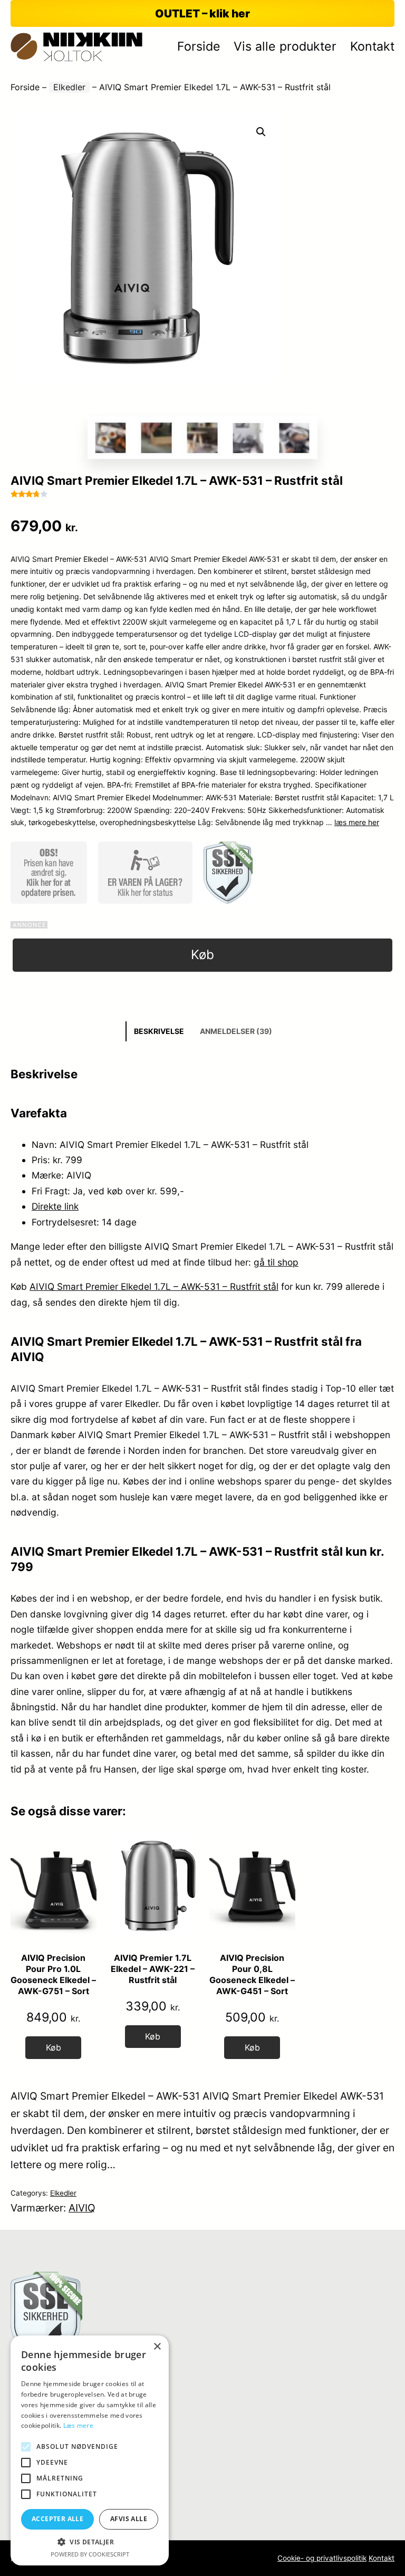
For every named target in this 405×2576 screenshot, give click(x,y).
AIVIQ (82, 2208)
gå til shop (276, 1262)
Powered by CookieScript (90, 2554)
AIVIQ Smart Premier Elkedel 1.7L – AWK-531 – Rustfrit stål (154, 1286)
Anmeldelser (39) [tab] (236, 1031)
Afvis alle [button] (129, 2519)
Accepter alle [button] (57, 2519)
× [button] (157, 2347)
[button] (261, 132)
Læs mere (78, 2425)
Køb (202, 955)
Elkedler (69, 87)
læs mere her (357, 822)
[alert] (90, 2450)
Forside (25, 87)
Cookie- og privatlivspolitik (322, 2558)
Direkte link (55, 1206)
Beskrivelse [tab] (159, 1031)
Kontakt (382, 2558)
